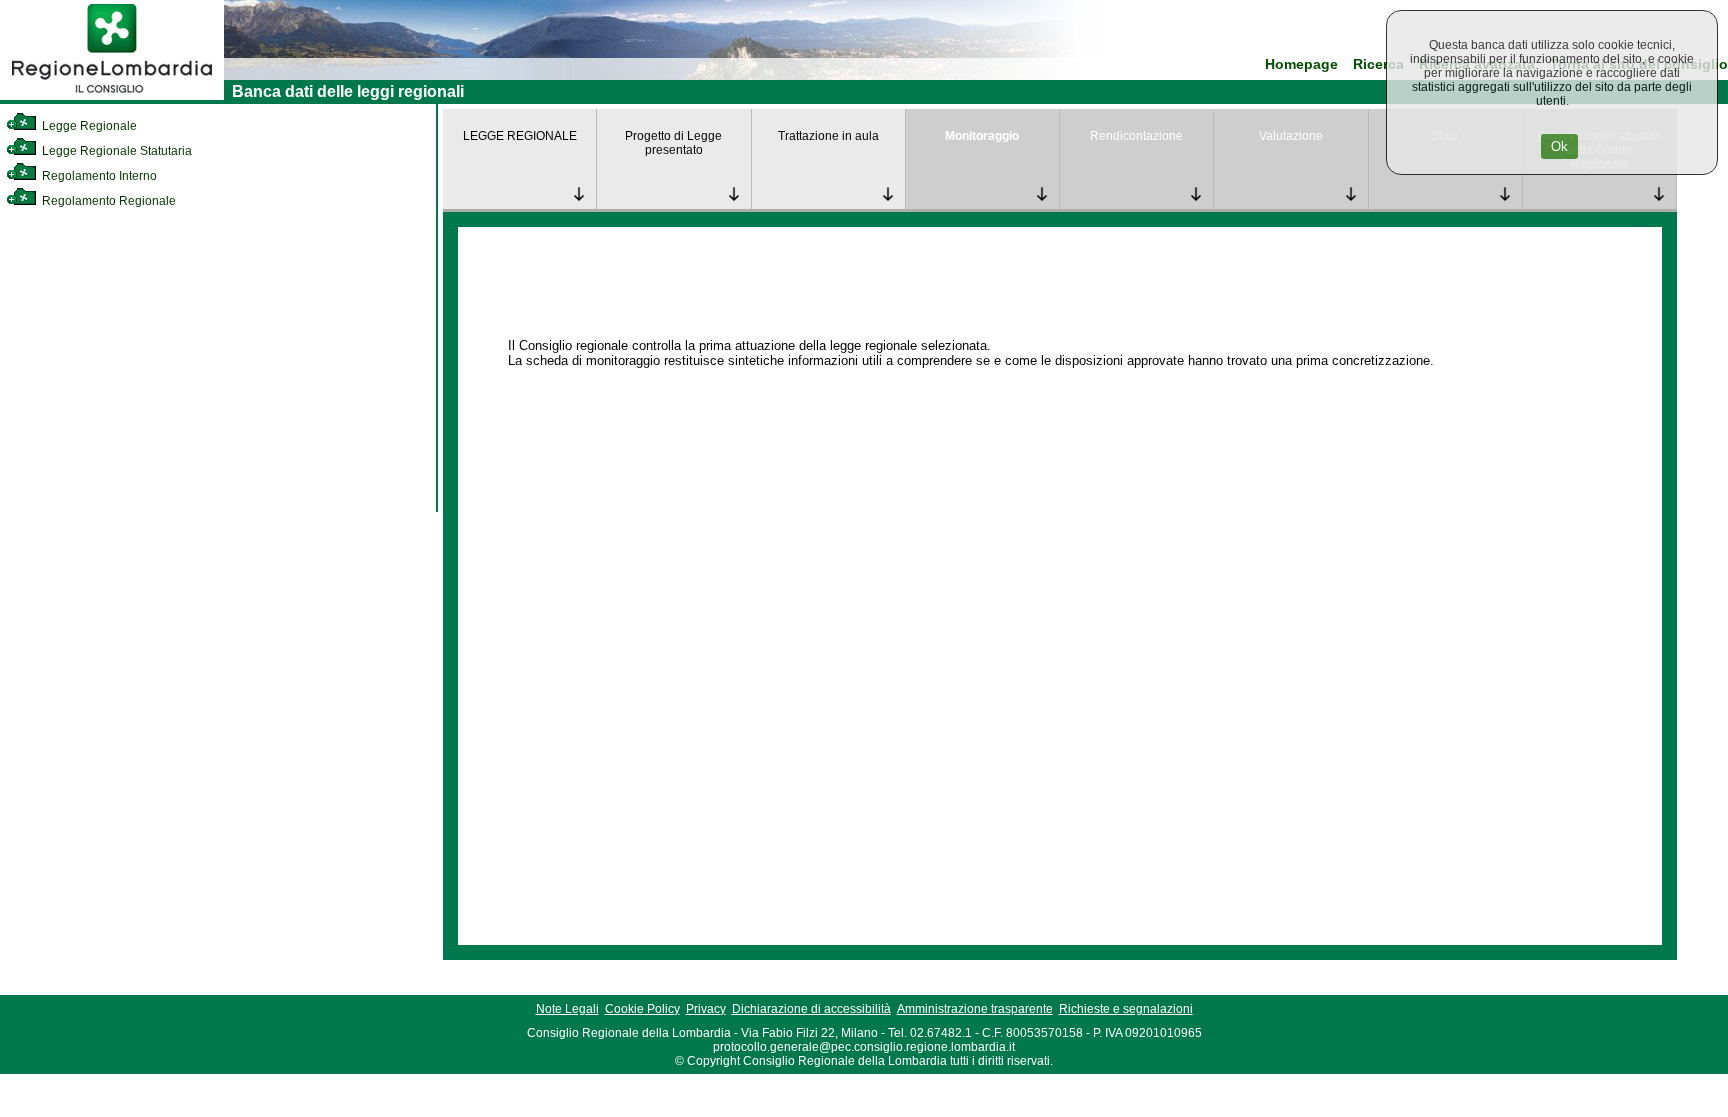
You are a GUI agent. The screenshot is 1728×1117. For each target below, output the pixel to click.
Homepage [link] (1301, 64)
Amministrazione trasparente (975, 1009)
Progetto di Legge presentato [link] (673, 143)
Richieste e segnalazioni (1126, 1009)
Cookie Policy (642, 1009)
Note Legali (567, 1009)
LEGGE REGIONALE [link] (520, 136)
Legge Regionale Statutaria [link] (115, 151)
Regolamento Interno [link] (98, 176)
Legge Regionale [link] (88, 126)
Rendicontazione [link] (1136, 136)
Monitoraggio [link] (982, 136)
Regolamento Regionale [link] (107, 201)
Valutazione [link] (1291, 136)
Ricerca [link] (1378, 64)
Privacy (706, 1009)
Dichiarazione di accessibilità (811, 1009)
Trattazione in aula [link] (828, 136)
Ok (1559, 146)
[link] (112, 96)
